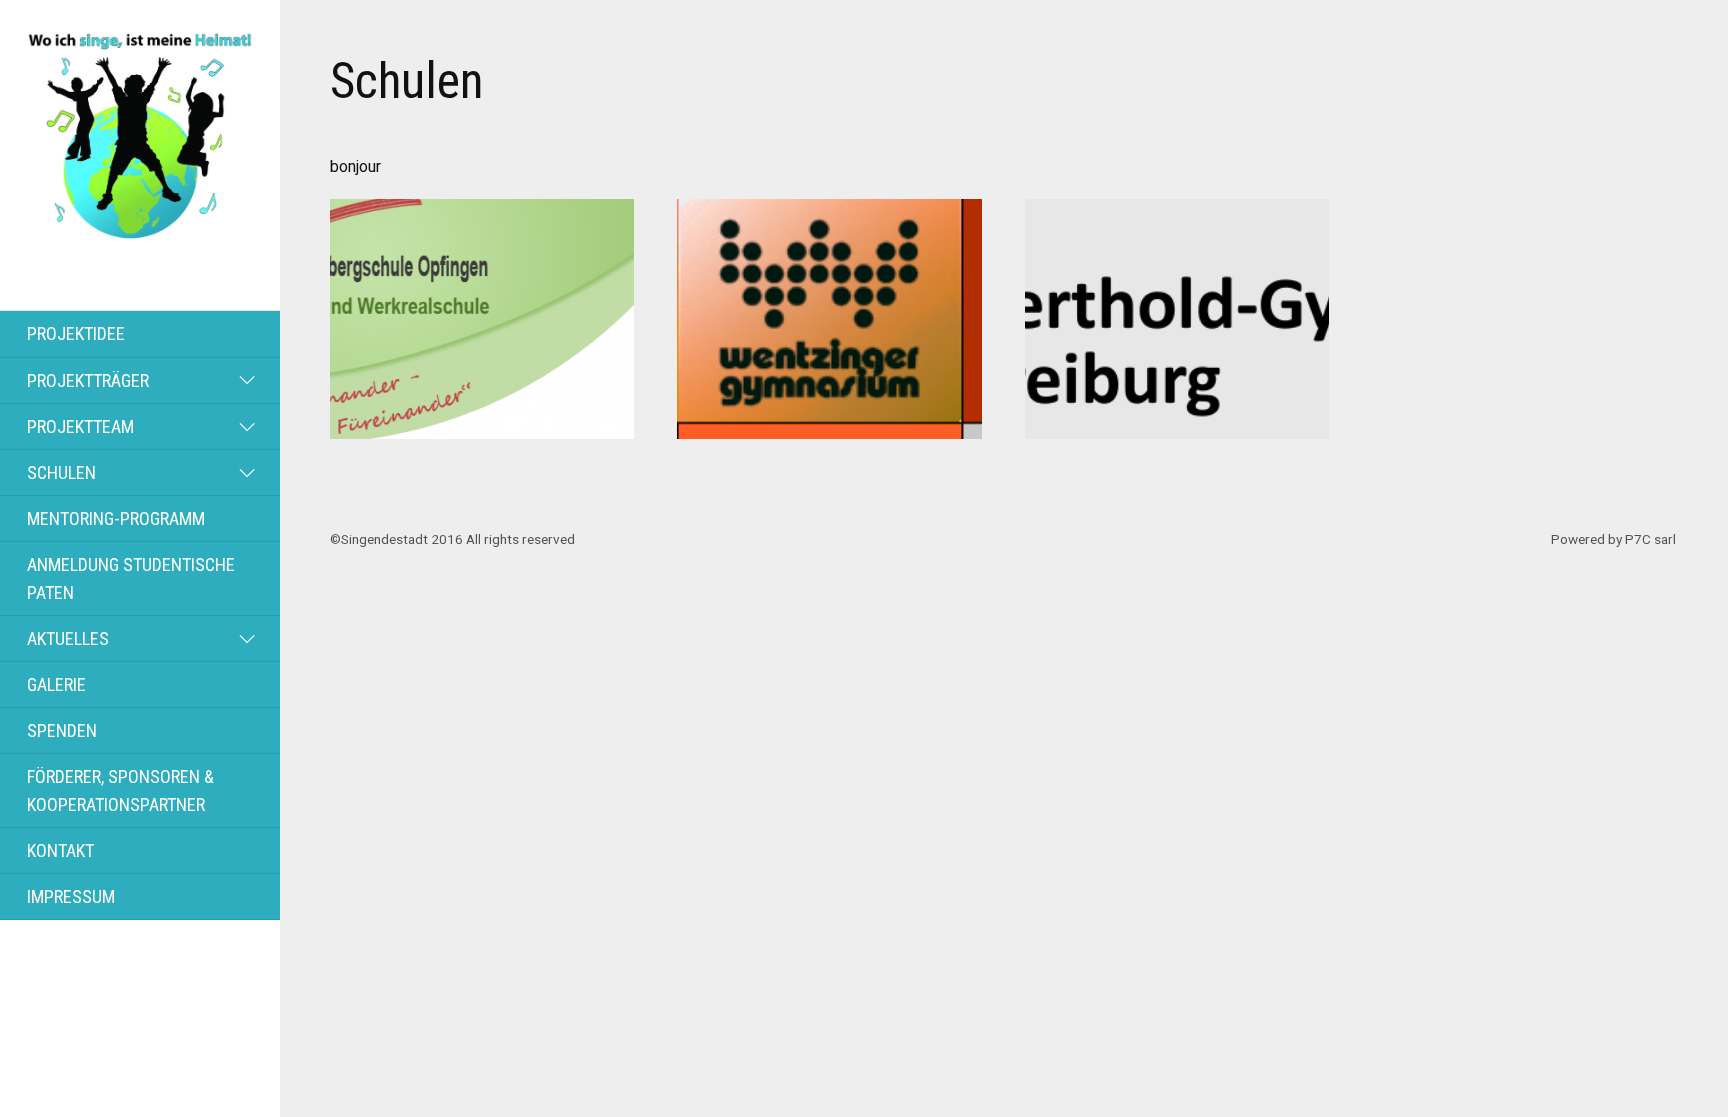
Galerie (56, 684)
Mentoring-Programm (116, 518)
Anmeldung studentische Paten (131, 578)
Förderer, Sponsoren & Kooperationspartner (120, 790)
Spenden (62, 730)
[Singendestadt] (140, 231)
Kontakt (60, 850)
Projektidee (76, 333)
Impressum (71, 896)
